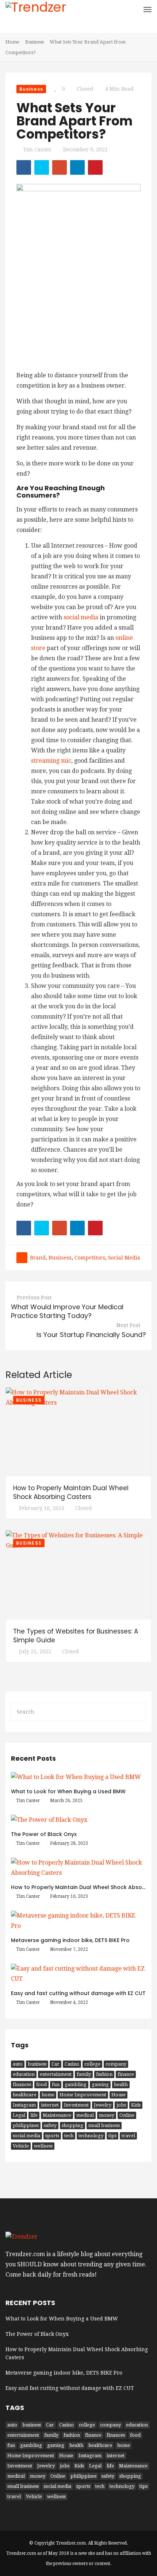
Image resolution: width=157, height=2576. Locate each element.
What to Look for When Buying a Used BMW (68, 1791)
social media (81, 617)
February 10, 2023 (42, 1508)
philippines (26, 2125)
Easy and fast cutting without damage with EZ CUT (78, 1993)
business (60, 1258)
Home (12, 42)
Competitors (90, 1258)
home (48, 2095)
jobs (121, 2105)
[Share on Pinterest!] (95, 167)
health (121, 2084)
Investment (76, 2105)
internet (50, 2105)
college (92, 2064)
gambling (76, 2084)
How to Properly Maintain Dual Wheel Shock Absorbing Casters (71, 1492)
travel (128, 2136)
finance (126, 2074)
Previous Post (34, 1298)
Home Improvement (83, 2095)
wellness (43, 2146)
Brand (38, 1258)
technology (91, 2136)
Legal (19, 2115)
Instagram (24, 2105)
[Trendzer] (36, 14)
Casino (72, 2064)
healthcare (25, 2095)
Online (127, 2115)
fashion (104, 2074)
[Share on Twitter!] (42, 167)
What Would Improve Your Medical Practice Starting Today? (67, 1311)
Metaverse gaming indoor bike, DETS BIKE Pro (70, 1940)
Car (55, 2064)
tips (112, 2136)
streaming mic (51, 761)
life (34, 2115)
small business (104, 2125)
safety (50, 2125)
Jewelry (103, 2105)
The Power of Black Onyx (44, 1834)
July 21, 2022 (35, 1651)
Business (35, 42)
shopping (72, 2125)
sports (52, 2136)
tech (69, 2136)
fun (56, 2084)
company (116, 2064)
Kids (136, 2105)
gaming (100, 2084)
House (118, 2095)
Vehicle (21, 2146)
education (24, 2074)
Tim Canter (37, 150)
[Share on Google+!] (60, 167)
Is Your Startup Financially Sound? (91, 1335)
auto (18, 2064)
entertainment (56, 2074)
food (41, 2084)
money (107, 2115)
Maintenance (57, 2115)
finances (22, 2084)
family (84, 2074)
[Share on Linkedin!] (77, 167)
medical (85, 2115)
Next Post (128, 1325)
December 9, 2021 (85, 150)
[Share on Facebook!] (24, 167)
